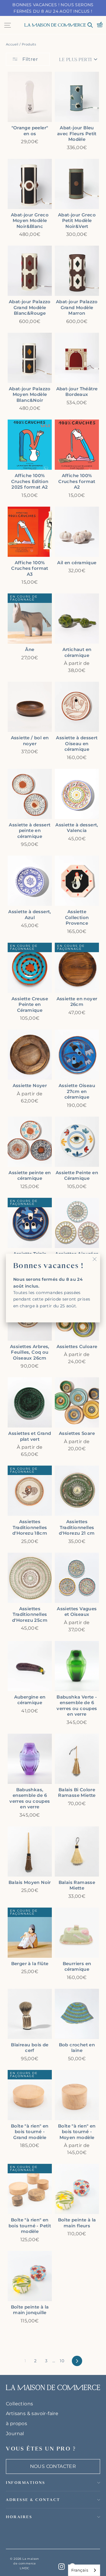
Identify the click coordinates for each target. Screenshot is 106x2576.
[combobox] (84, 2570)
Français (80, 2570)
